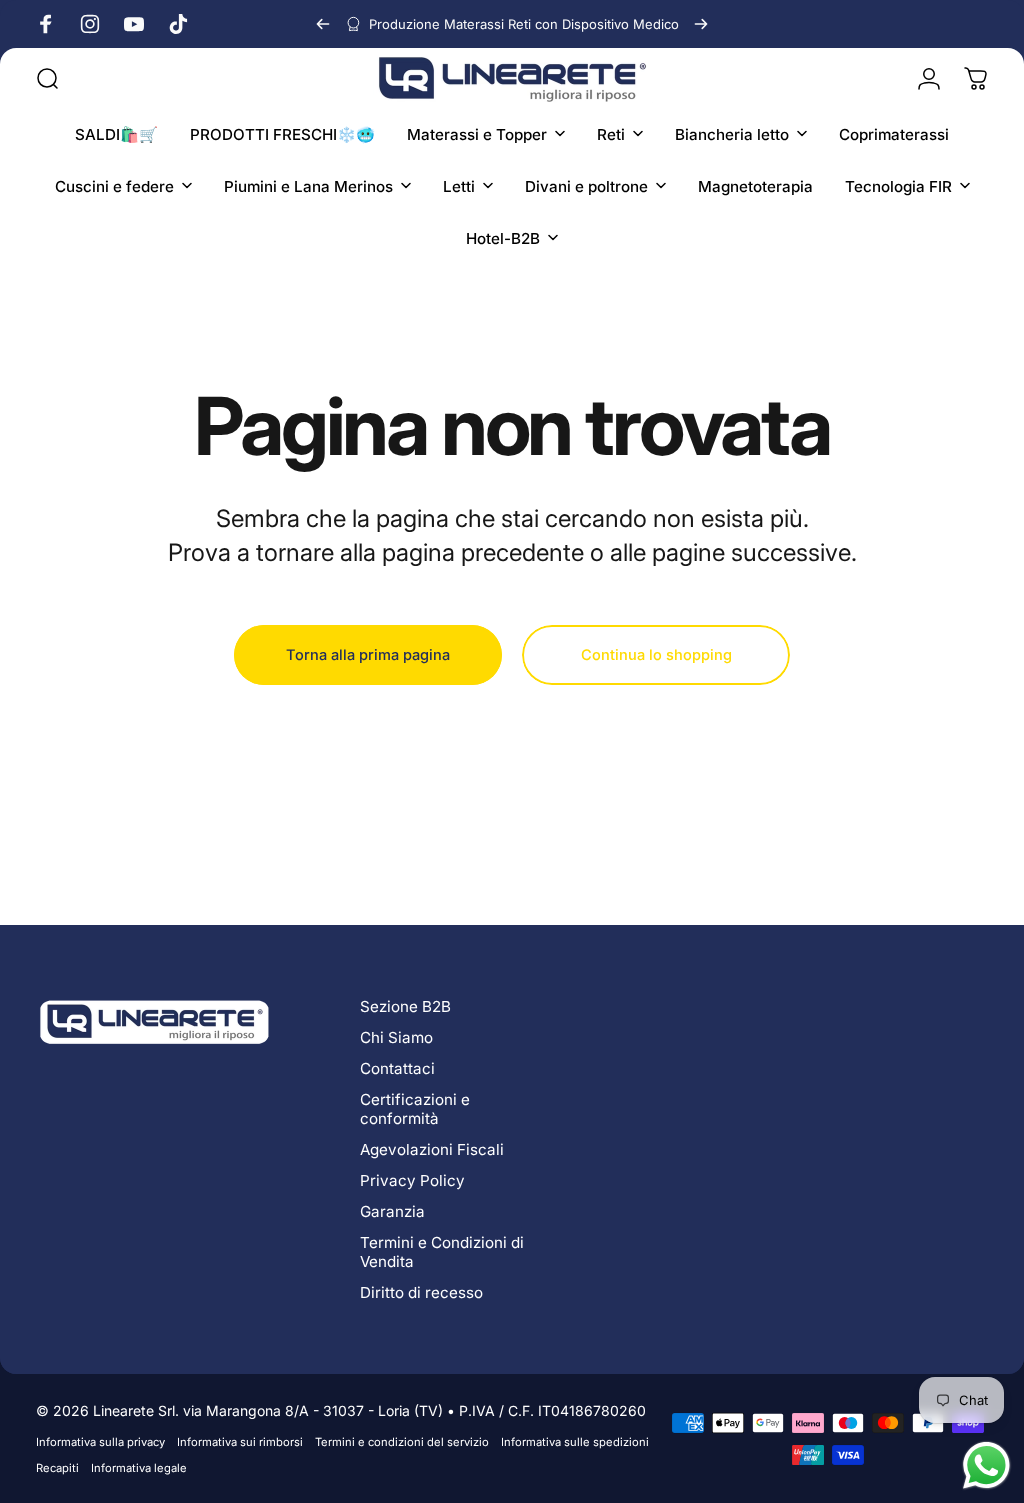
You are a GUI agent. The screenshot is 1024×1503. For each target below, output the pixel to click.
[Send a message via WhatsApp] (986, 1465)
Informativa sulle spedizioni (575, 1442)
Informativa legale (139, 1468)
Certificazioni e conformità (415, 1109)
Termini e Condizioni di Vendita (442, 1252)
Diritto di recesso (421, 1292)
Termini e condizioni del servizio (402, 1442)
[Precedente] (323, 24)
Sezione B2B (405, 1006)
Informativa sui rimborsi (240, 1442)
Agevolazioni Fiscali (432, 1149)
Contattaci (397, 1068)
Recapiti (57, 1468)
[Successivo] (701, 24)
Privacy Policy (412, 1180)
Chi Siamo (396, 1037)
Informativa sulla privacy (100, 1442)
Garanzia (392, 1211)
